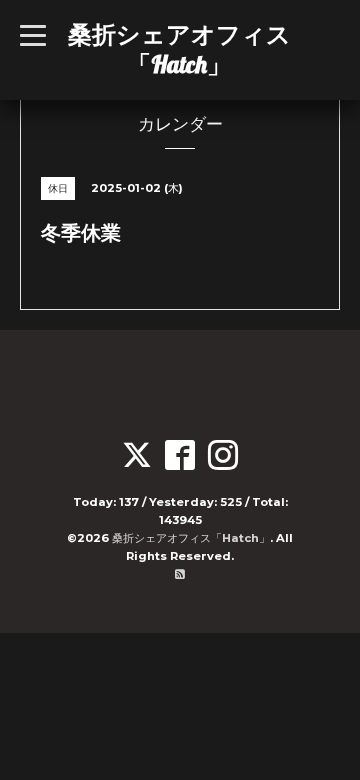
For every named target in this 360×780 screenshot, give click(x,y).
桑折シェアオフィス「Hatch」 (179, 49)
